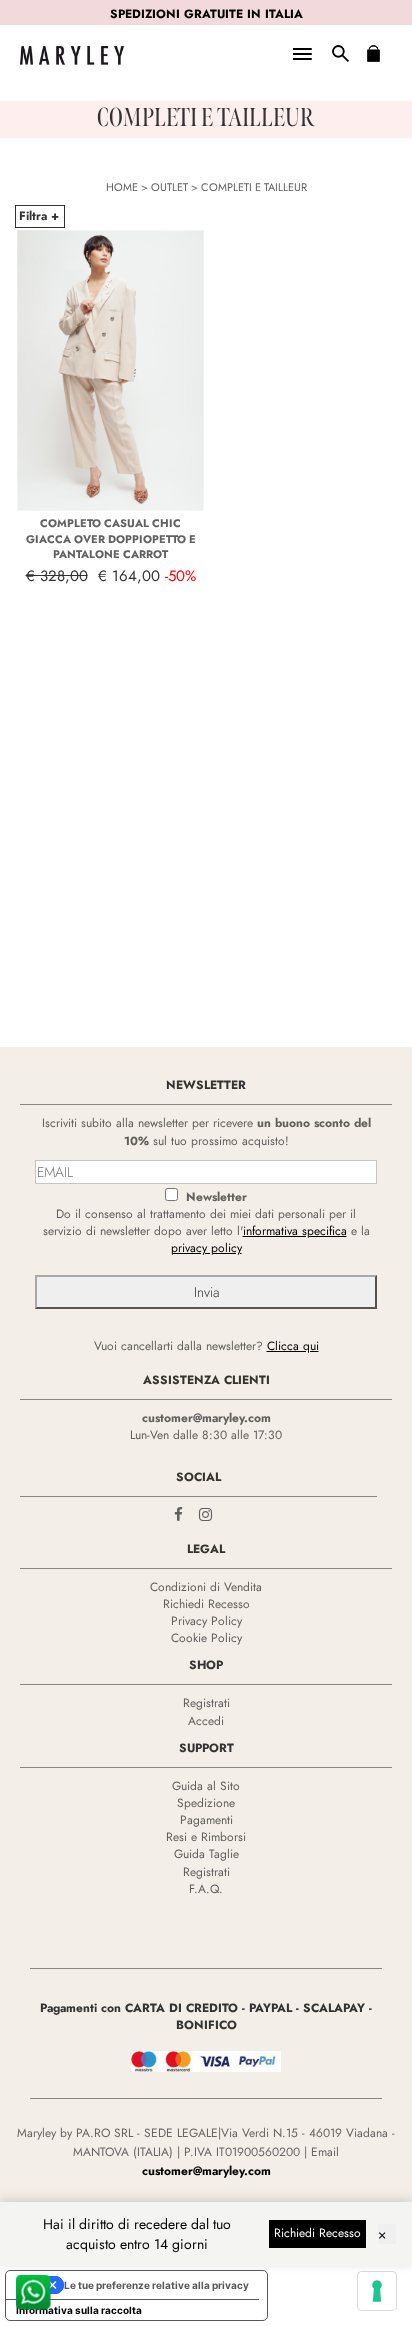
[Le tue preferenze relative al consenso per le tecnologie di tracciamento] (377, 2291)
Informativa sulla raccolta (79, 2310)
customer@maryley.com (206, 1418)
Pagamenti (206, 1820)
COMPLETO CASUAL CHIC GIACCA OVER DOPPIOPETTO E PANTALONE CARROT (111, 538)
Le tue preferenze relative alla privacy (156, 2285)
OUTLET (169, 187)
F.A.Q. (206, 1889)
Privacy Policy (206, 1621)
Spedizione (206, 1803)
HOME (122, 187)
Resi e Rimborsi (206, 1837)
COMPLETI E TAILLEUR (254, 187)
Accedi (206, 1721)
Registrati (206, 1703)
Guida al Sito (206, 1786)
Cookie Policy (206, 1638)
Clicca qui (293, 1346)
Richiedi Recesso (206, 1604)
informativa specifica (295, 1231)
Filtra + (39, 216)
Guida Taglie (206, 1854)
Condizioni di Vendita (206, 1587)
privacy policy (206, 1248)
